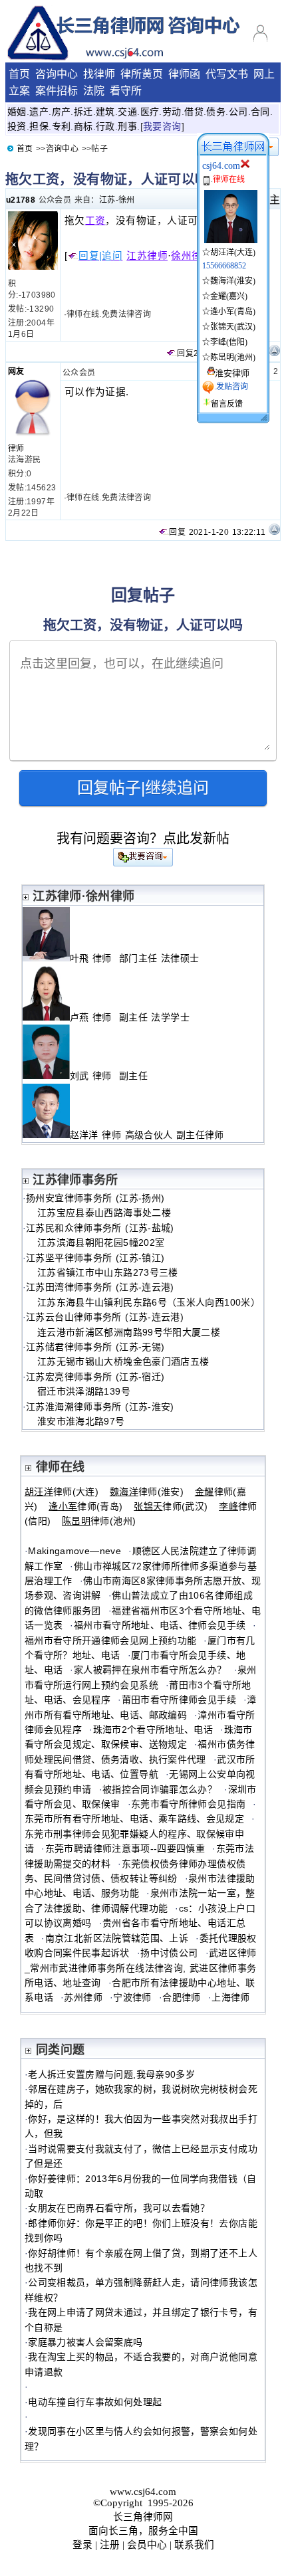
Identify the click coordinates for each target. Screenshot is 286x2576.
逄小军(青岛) (233, 312)
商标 (83, 126)
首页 (19, 74)
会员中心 (147, 2545)
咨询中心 (57, 74)
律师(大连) (62, 1492)
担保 (39, 126)
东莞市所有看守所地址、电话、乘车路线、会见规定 (134, 1819)
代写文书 (227, 74)
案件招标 (57, 91)
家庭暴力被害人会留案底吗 (85, 2342)
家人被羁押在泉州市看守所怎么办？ (150, 1670)
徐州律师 (192, 256)
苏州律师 (83, 1997)
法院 (94, 91)
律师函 (184, 74)
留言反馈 (227, 404)
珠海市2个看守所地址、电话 (153, 1730)
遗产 (39, 112)
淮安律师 (232, 373)
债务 (216, 112)
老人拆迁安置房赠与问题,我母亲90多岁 (111, 2074)
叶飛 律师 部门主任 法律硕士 (135, 958)
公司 (238, 112)
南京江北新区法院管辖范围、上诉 (117, 1938)
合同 (260, 112)
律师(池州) (99, 1521)
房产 (62, 112)
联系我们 (194, 2545)
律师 (16, 448)
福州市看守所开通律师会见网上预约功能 (110, 1640)
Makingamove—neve (74, 1551)
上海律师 (230, 1997)
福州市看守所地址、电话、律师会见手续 (160, 1625)
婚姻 (17, 112)
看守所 (126, 91)
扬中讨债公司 (169, 1953)
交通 (127, 112)
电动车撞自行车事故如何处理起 (95, 2402)
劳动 (172, 112)
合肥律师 (181, 1997)
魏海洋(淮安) (233, 281)
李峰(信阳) (229, 342)
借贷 (194, 112)
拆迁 (83, 112)
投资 (17, 126)
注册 (110, 2545)
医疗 (150, 112)
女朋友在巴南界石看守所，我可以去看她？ (119, 2208)
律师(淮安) (147, 1492)
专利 (62, 126)
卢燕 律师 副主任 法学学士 (130, 1017)
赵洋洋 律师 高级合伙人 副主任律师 (149, 1135)
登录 (82, 2545)
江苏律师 (147, 256)
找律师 (99, 74)
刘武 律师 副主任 (111, 1076)
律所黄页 (142, 74)
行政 (105, 126)
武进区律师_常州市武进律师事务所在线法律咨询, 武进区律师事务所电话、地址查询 (141, 1968)
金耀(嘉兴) (229, 296)
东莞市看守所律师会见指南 (188, 1804)
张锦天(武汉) (233, 327)
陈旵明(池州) (233, 357)
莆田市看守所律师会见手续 (179, 1700)
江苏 (107, 200)
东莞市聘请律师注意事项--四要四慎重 (125, 1848)
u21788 (21, 200)
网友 (16, 371)
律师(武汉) (171, 1506)
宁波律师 (132, 1997)
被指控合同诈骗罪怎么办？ (160, 1789)
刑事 (127, 126)
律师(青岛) (85, 1506)
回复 (185, 353)
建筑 (105, 112)
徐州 (127, 200)
